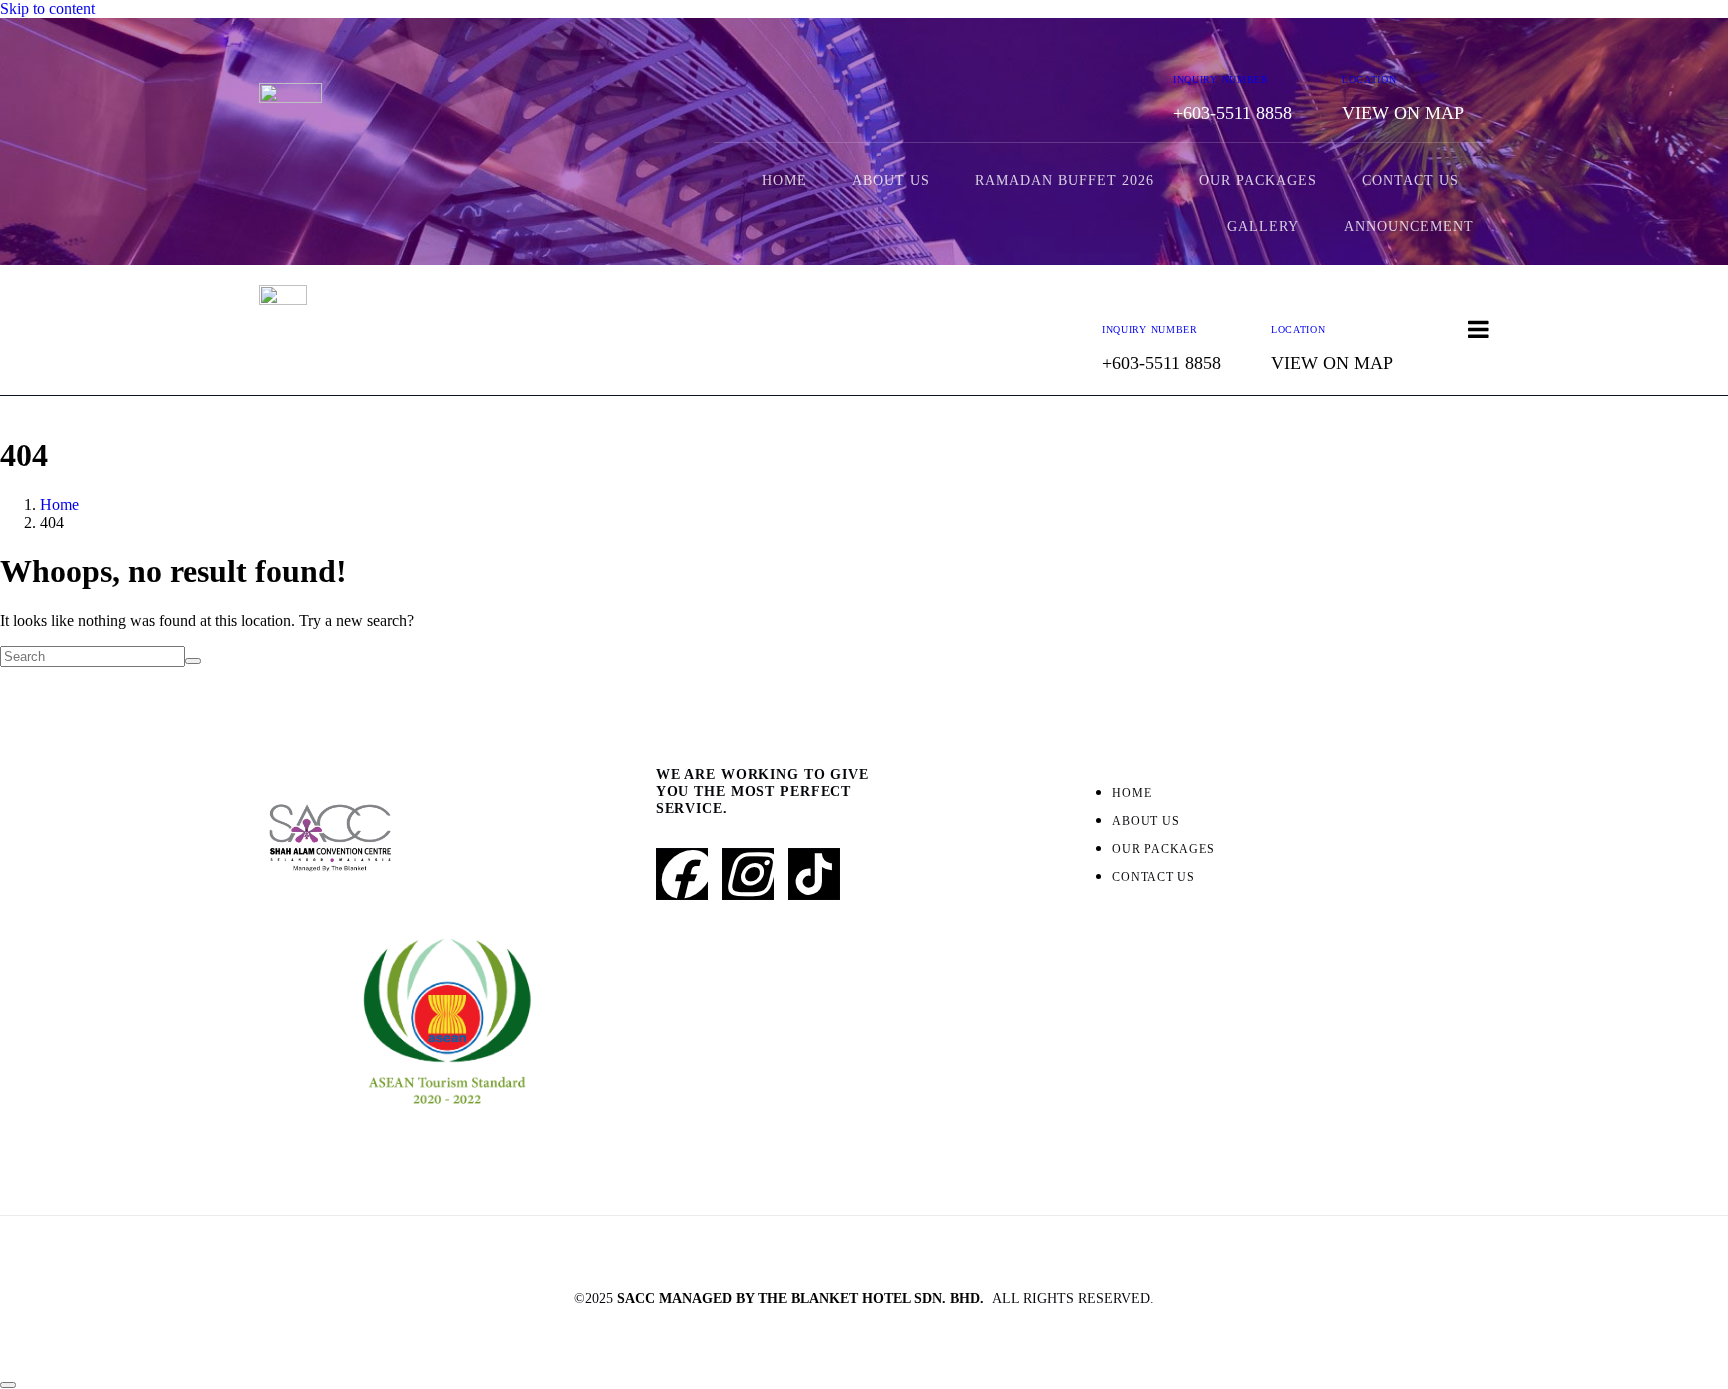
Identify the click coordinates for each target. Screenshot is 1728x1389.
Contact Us (1410, 180)
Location (1369, 79)
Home (784, 180)
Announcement (1409, 226)
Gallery (1263, 226)
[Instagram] (748, 874)
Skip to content (47, 8)
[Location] (1358, 44)
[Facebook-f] (682, 874)
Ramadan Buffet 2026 (1064, 180)
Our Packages (1258, 180)
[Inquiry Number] (1189, 44)
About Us (891, 180)
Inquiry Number (1221, 79)
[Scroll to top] (8, 1385)
